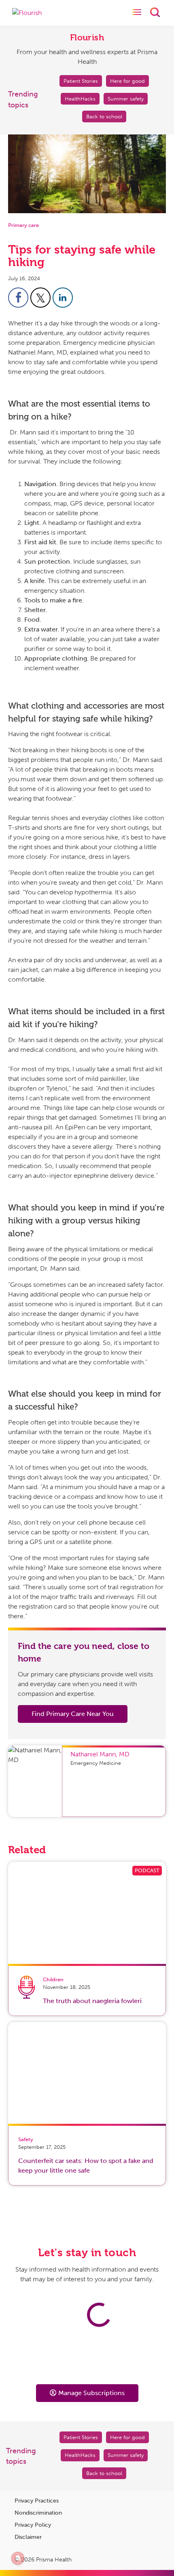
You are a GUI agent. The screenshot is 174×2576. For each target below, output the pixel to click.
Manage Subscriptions (91, 2393)
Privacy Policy (33, 2525)
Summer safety (126, 99)
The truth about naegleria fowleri (92, 2001)
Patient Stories (81, 81)
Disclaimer (28, 2537)
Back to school (104, 116)
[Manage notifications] (18, 2558)
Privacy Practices (37, 2501)
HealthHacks (80, 99)
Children (53, 1979)
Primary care (23, 225)
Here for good (127, 81)
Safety (26, 2139)
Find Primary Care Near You (73, 1714)
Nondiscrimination (38, 2513)
